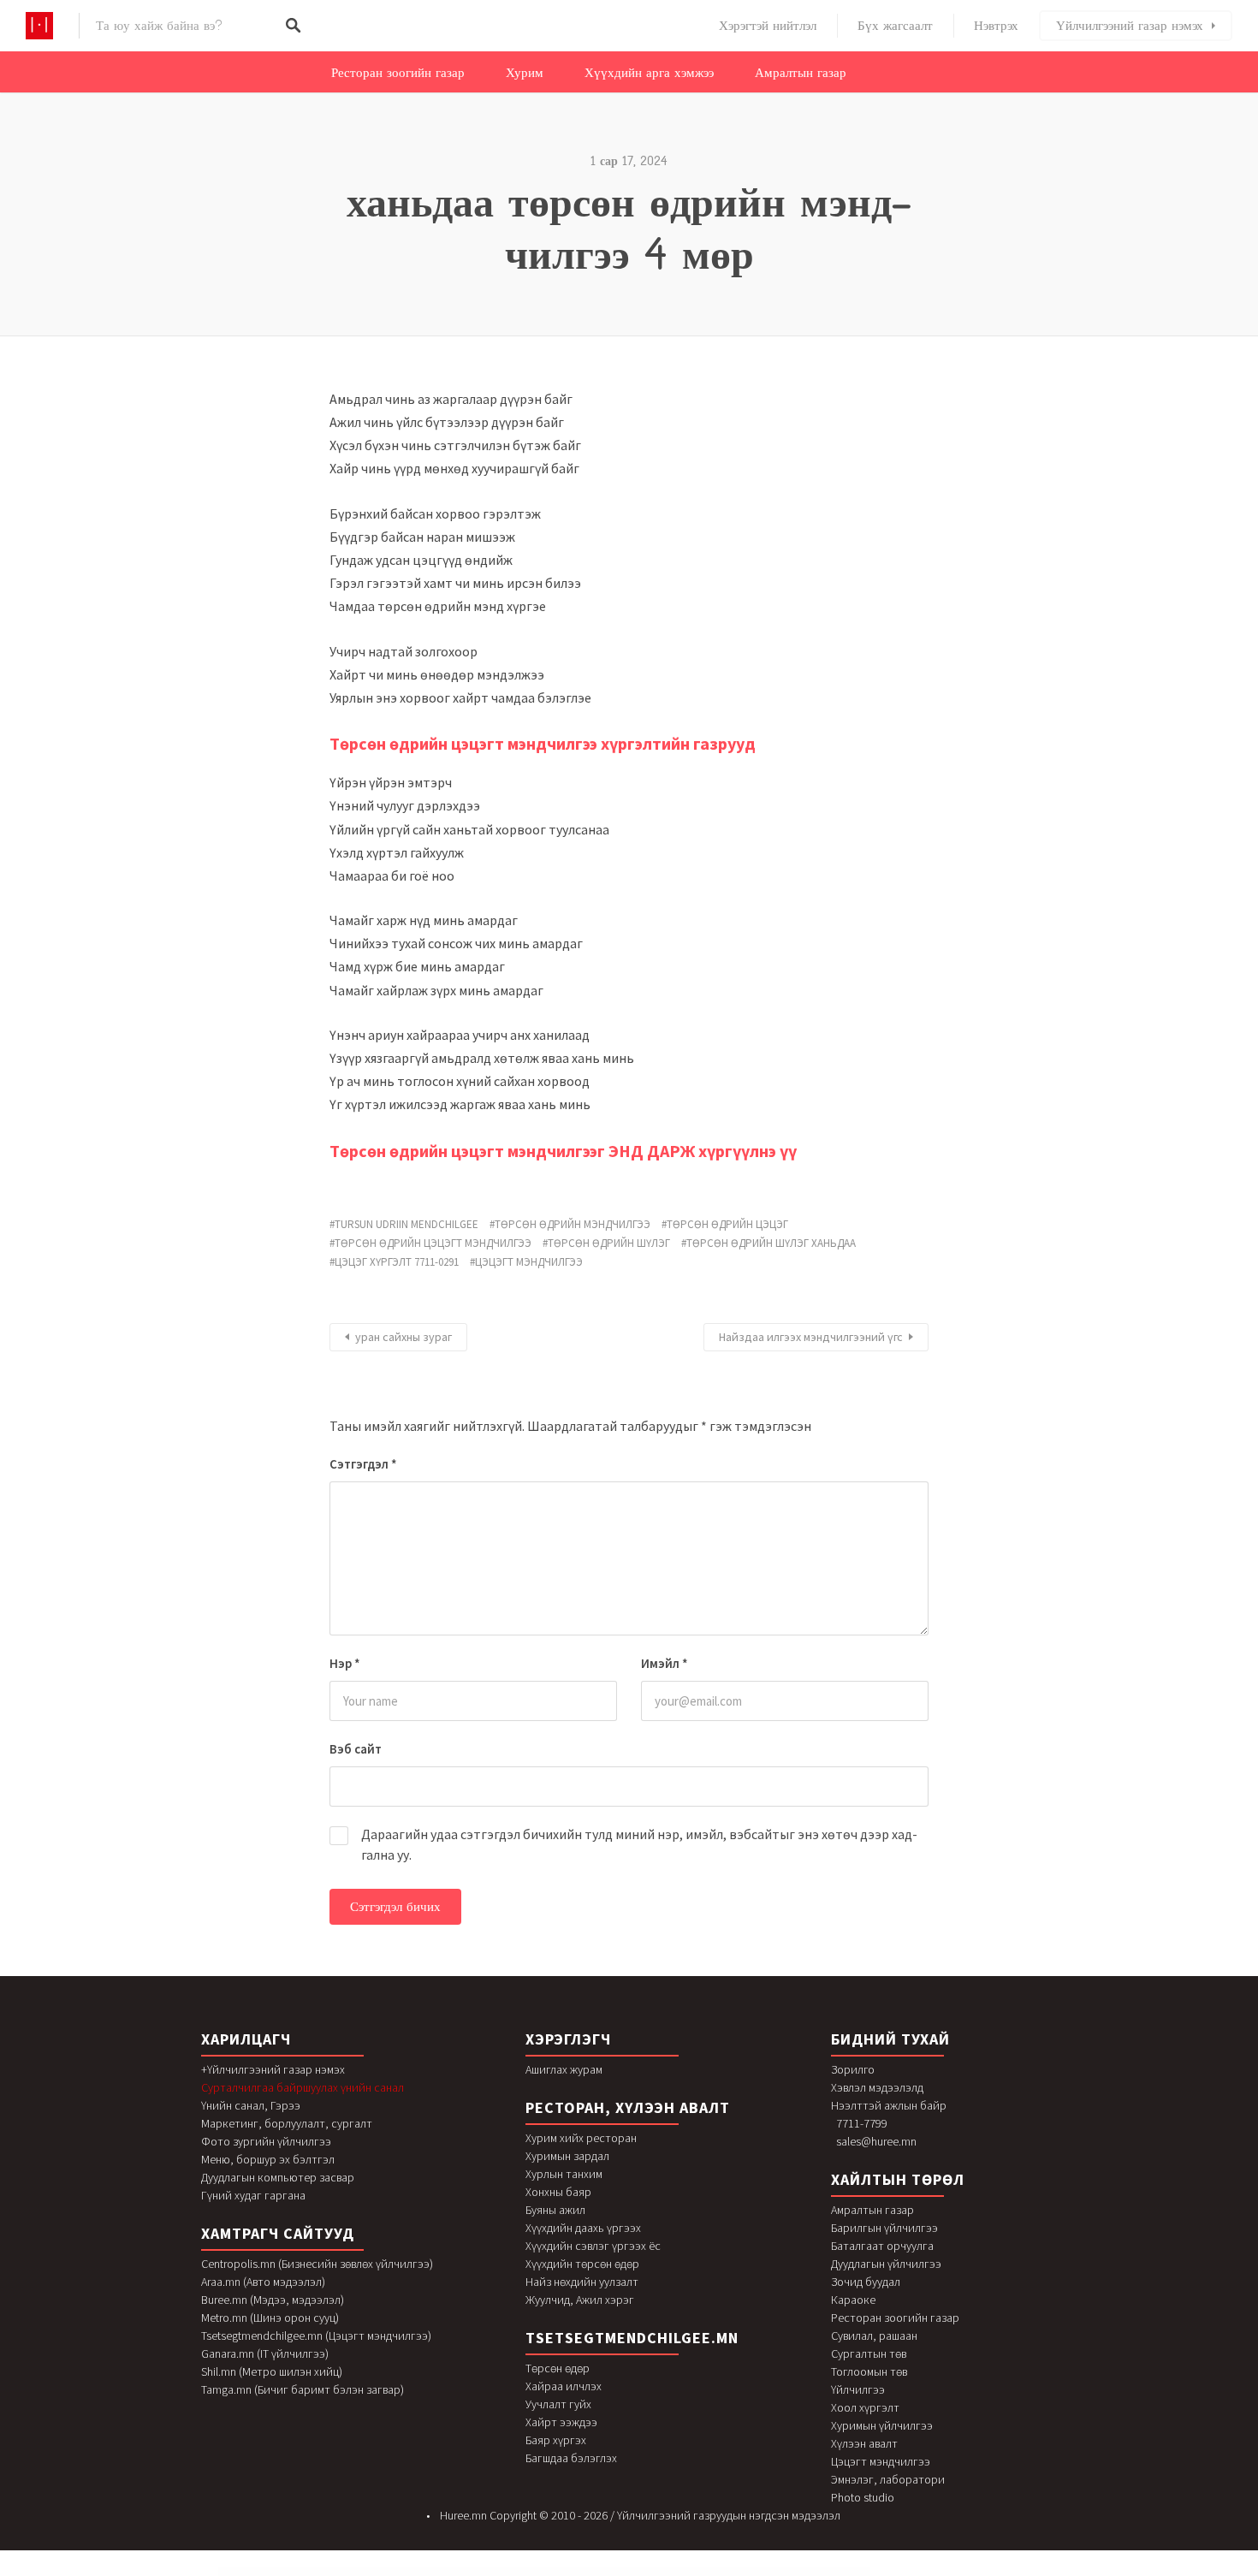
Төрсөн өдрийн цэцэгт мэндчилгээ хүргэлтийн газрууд (543, 743)
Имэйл (665, 1663)
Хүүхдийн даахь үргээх (583, 2228)
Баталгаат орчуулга (882, 2246)
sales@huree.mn (876, 2141)
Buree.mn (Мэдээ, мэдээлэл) (273, 2300)
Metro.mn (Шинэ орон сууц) (270, 2318)
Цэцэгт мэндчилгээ (881, 2461)
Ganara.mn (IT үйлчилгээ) (265, 2353)
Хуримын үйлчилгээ (882, 2425)
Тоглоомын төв (869, 2371)
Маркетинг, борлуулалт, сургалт (287, 2123)
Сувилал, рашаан (874, 2336)
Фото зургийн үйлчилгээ (266, 2141)
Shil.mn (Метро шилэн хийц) (272, 2371)
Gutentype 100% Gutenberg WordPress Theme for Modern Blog (819, 2573)
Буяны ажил (555, 2210)
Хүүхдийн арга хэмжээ (649, 73)
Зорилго (853, 2069)
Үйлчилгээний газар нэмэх (1130, 26)
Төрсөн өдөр (558, 2368)
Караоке (853, 2300)
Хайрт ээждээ (561, 2422)
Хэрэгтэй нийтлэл (768, 26)
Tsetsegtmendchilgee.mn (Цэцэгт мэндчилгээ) (316, 2336)
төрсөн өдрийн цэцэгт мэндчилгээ (433, 1243)
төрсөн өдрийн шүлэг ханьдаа (771, 1243)
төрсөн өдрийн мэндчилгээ (573, 1224)
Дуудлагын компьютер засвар (278, 2177)
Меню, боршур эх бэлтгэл (268, 2159)
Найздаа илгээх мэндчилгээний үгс (811, 1337)
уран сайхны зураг (404, 1337)
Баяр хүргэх (556, 2440)
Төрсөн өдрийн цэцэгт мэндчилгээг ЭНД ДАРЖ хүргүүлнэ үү (563, 1151)
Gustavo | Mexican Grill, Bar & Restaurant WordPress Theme (647, 2573)
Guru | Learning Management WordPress (567, 2573)
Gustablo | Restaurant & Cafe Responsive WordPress (604, 2573)
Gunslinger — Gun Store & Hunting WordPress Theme (531, 2573)
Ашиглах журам (564, 2069)
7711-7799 (862, 2123)
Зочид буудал (866, 2282)
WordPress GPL (422, 2573)
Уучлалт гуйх (558, 2404)
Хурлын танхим (564, 2174)
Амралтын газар (801, 73)
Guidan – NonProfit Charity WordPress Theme (447, 2573)
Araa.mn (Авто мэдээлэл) (263, 2282)
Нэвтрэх (996, 26)
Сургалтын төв (869, 2353)
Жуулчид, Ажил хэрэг (580, 2300)
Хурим (525, 73)
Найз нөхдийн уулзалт (582, 2282)
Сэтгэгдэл (363, 1464)
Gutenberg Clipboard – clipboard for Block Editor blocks (728, 2573)
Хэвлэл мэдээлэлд (877, 2087)
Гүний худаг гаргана (253, 2195)
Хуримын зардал (567, 2156)
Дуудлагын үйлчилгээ (886, 2264)
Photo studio (863, 2497)
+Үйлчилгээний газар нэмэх (273, 2069)
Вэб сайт (356, 1749)
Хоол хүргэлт (865, 2407)
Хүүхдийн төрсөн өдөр (582, 2264)
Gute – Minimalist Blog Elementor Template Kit (688, 2573)
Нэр (345, 1663)
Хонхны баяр (558, 2192)
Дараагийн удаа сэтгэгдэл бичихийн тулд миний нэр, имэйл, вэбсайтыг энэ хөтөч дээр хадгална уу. (639, 1844)
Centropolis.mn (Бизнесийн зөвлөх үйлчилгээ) (317, 2264)
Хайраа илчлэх (564, 2386)
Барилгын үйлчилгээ (884, 2228)
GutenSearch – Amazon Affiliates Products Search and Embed (771, 2573)
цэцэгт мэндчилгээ (529, 1262)
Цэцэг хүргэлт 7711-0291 (397, 1262)
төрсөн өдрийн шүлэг (609, 1243)
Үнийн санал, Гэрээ (251, 2105)
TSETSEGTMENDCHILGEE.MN (632, 2338)
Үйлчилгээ (858, 2389)
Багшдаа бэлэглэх (571, 2458)
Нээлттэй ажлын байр (889, 2105)
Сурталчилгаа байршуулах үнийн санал (303, 2087)
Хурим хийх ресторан (581, 2138)
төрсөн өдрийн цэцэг (727, 1224)
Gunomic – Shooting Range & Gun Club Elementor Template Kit (487, 2573)
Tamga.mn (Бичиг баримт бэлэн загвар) (303, 2389)
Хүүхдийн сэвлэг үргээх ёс (593, 2246)
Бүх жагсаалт (895, 26)
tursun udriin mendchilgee (406, 1224)
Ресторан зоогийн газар (398, 73)
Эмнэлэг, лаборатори (888, 2479)
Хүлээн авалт (864, 2443)
